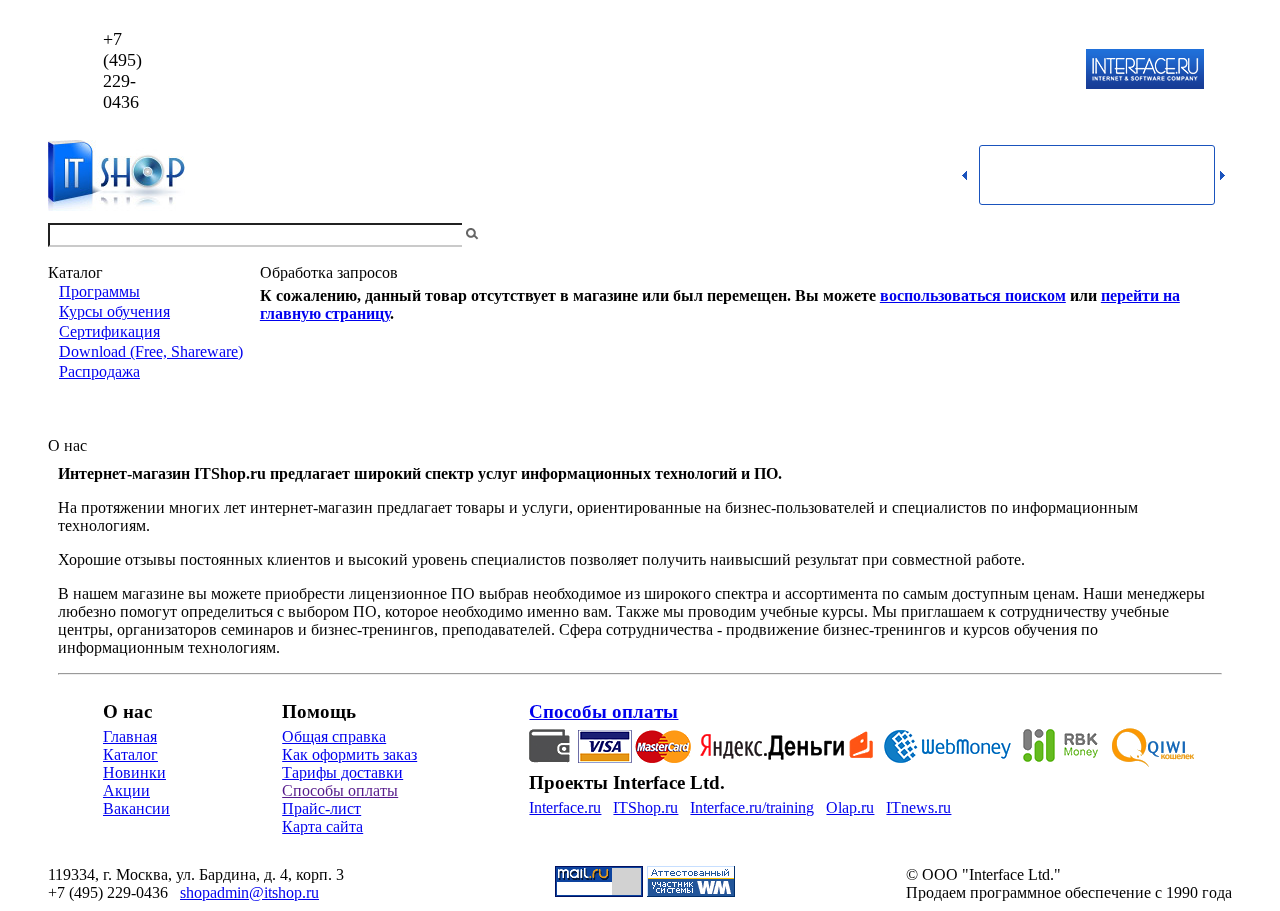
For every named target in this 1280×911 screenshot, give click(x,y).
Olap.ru (850, 807)
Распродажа (99, 371)
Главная (130, 736)
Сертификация (109, 331)
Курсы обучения (114, 311)
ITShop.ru (645, 807)
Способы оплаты (340, 790)
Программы (99, 291)
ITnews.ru (918, 807)
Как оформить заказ (349, 754)
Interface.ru (565, 807)
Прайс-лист (321, 808)
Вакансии (136, 808)
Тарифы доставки (342, 772)
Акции (126, 790)
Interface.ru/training (752, 807)
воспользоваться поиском (973, 295)
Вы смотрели (515, 234)
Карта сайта (322, 826)
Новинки (134, 772)
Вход (1215, 234)
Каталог (130, 754)
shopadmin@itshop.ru (896, 70)
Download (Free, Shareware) (151, 351)
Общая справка (334, 736)
